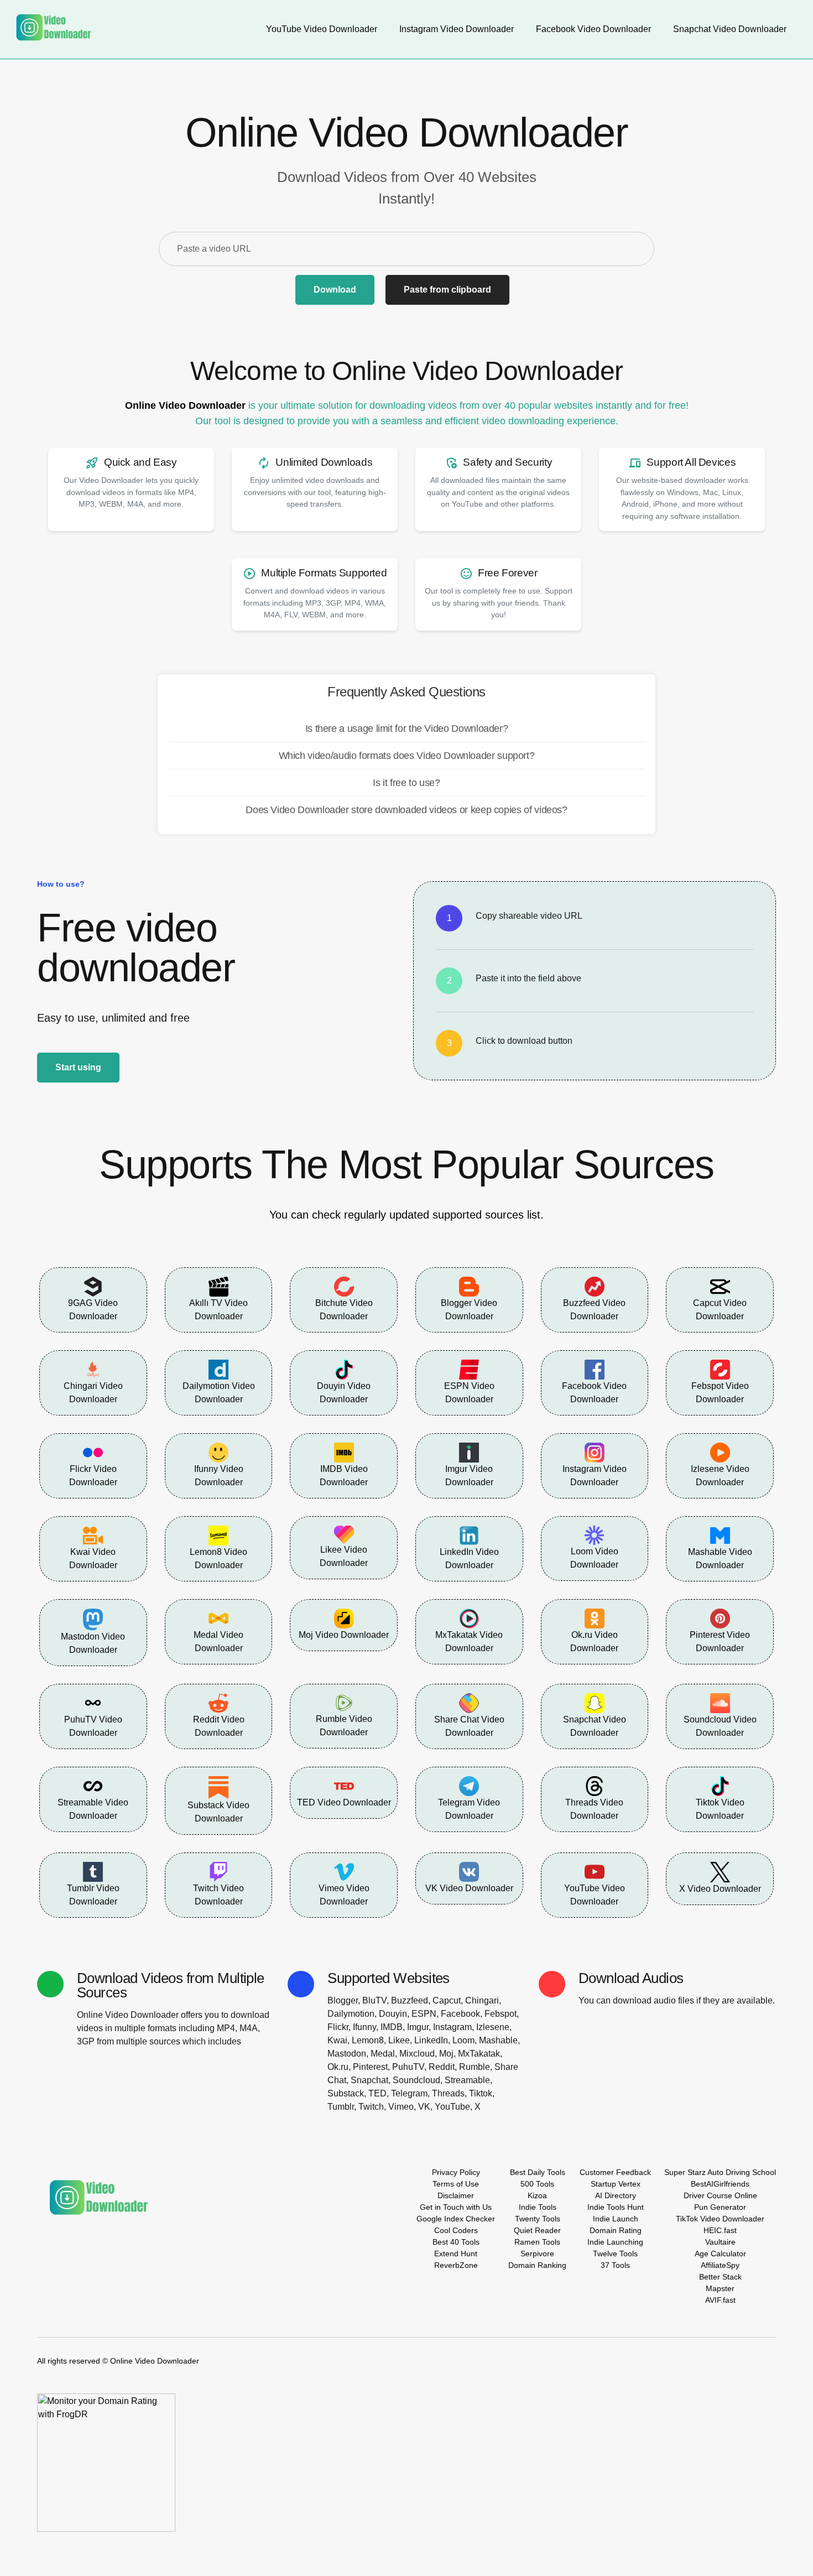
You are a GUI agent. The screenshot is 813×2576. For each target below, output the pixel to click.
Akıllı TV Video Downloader (218, 1310)
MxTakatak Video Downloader (469, 1641)
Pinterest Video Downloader (720, 1641)
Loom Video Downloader (594, 1558)
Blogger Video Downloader (469, 1310)
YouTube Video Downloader (595, 1895)
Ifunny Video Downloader (219, 1476)
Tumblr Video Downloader (93, 1895)
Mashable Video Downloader (720, 1558)
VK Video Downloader (469, 1888)
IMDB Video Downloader (344, 1476)
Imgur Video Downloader (469, 1476)
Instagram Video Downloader (595, 1476)
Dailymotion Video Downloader (219, 1393)
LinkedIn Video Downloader (469, 1558)
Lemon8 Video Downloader (218, 1558)
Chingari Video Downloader (93, 1393)
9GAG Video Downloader (93, 1310)
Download (335, 290)
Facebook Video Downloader (594, 1393)
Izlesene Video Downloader (720, 1476)
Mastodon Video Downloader (93, 1643)
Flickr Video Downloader (93, 1476)
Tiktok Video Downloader (720, 1809)
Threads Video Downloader (594, 1809)
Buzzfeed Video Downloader (594, 1310)
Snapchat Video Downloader (595, 1726)
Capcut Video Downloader (720, 1310)
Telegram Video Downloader (469, 1809)
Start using (78, 1067)
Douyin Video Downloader (344, 1393)
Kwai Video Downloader (93, 1558)
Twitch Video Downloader (218, 1895)
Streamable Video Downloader (93, 1809)
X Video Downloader (720, 1889)
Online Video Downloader (185, 405)
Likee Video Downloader (344, 1556)
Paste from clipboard (447, 290)
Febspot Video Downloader (720, 1393)
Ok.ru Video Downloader (594, 1641)
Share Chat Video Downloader (469, 1726)
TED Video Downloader (344, 1802)
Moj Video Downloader (344, 1635)
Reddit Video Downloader (219, 1726)
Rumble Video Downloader (344, 1726)
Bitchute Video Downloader (344, 1310)
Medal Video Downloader (218, 1641)
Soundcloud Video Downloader (720, 1726)
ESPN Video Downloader (469, 1393)
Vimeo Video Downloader (344, 1895)
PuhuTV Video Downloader (93, 1726)
